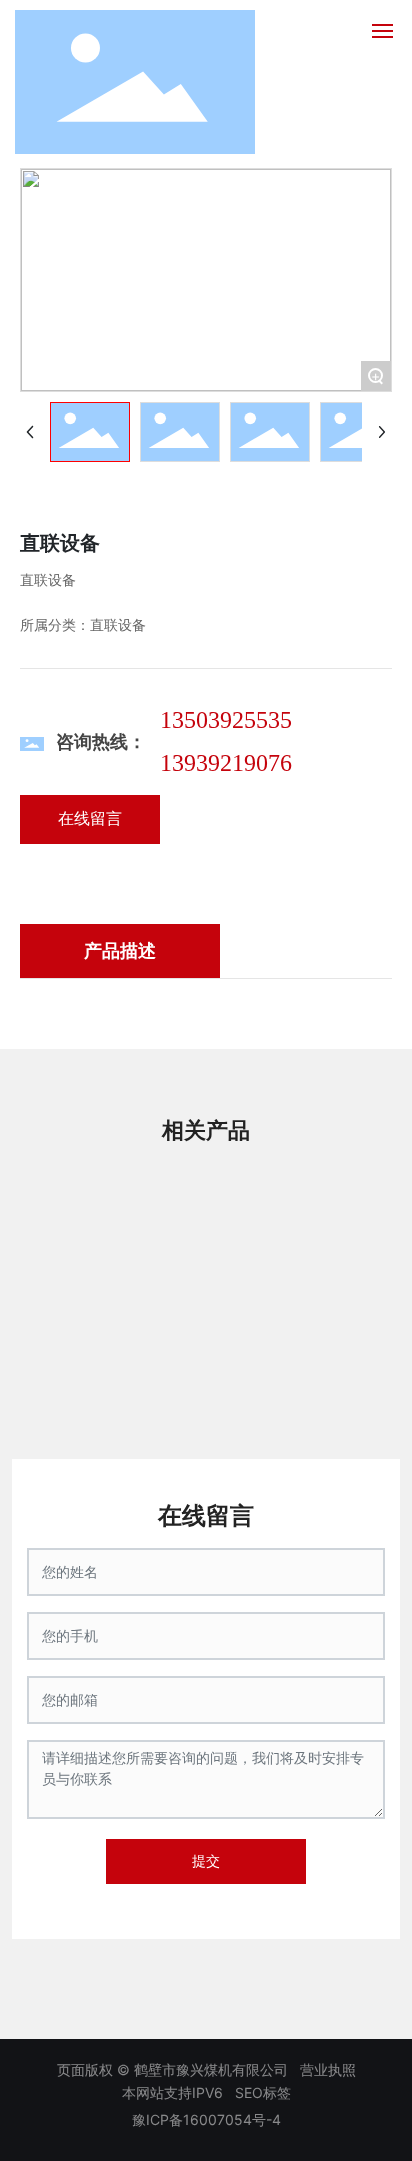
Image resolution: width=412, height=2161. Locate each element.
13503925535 (226, 720)
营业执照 (328, 2069)
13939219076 (226, 763)
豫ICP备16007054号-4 (206, 2119)
